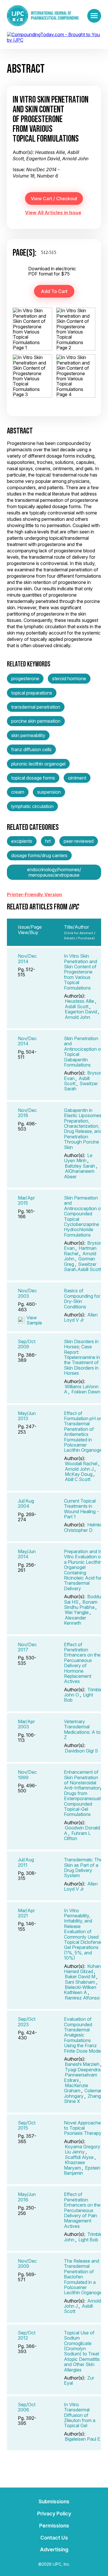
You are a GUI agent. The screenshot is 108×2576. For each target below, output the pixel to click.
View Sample (34, 1320)
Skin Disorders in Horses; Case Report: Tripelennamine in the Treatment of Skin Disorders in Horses (82, 1357)
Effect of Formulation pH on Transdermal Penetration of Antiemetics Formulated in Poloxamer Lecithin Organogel (83, 1432)
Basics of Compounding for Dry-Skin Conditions (82, 1298)
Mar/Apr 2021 (26, 1913)
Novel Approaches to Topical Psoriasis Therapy (84, 2128)
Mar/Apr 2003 (26, 1724)
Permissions (54, 2526)
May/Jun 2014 (27, 1554)
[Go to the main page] (43, 16)
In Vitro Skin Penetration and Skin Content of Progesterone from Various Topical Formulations (80, 972)
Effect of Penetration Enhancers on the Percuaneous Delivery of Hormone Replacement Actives (82, 1663)
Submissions (54, 2501)
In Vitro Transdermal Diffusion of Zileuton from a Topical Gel (80, 2415)
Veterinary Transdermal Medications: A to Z (82, 1729)
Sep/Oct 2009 (27, 1344)
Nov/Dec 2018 (27, 1113)
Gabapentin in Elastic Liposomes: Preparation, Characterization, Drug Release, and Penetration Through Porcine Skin (83, 1129)
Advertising (54, 2549)
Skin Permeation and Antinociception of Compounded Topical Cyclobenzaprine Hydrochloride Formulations (83, 1216)
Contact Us (54, 2538)
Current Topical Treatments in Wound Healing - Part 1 (81, 1509)
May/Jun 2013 (27, 1416)
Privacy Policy (54, 2514)
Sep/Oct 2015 (27, 2125)
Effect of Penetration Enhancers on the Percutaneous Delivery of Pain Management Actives (82, 2210)
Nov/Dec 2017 (27, 1647)
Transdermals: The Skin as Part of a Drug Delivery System (83, 1868)
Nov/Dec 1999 (27, 1775)
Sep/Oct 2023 (27, 2022)
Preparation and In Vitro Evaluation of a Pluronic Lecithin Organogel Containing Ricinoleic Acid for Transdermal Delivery (83, 1570)
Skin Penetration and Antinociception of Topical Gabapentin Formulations (83, 1052)
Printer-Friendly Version (34, 894)
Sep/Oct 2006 (27, 2407)
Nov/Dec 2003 (27, 1293)
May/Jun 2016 (27, 2197)
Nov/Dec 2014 (27, 959)
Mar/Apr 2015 (26, 1200)
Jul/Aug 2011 (26, 1862)
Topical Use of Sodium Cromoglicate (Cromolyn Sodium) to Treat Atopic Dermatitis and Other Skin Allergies (82, 2351)
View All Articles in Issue (53, 213)
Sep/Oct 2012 (27, 2335)
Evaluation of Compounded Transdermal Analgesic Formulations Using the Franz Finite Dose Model (83, 2035)
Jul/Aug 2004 (26, 1503)
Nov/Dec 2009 (27, 2263)
